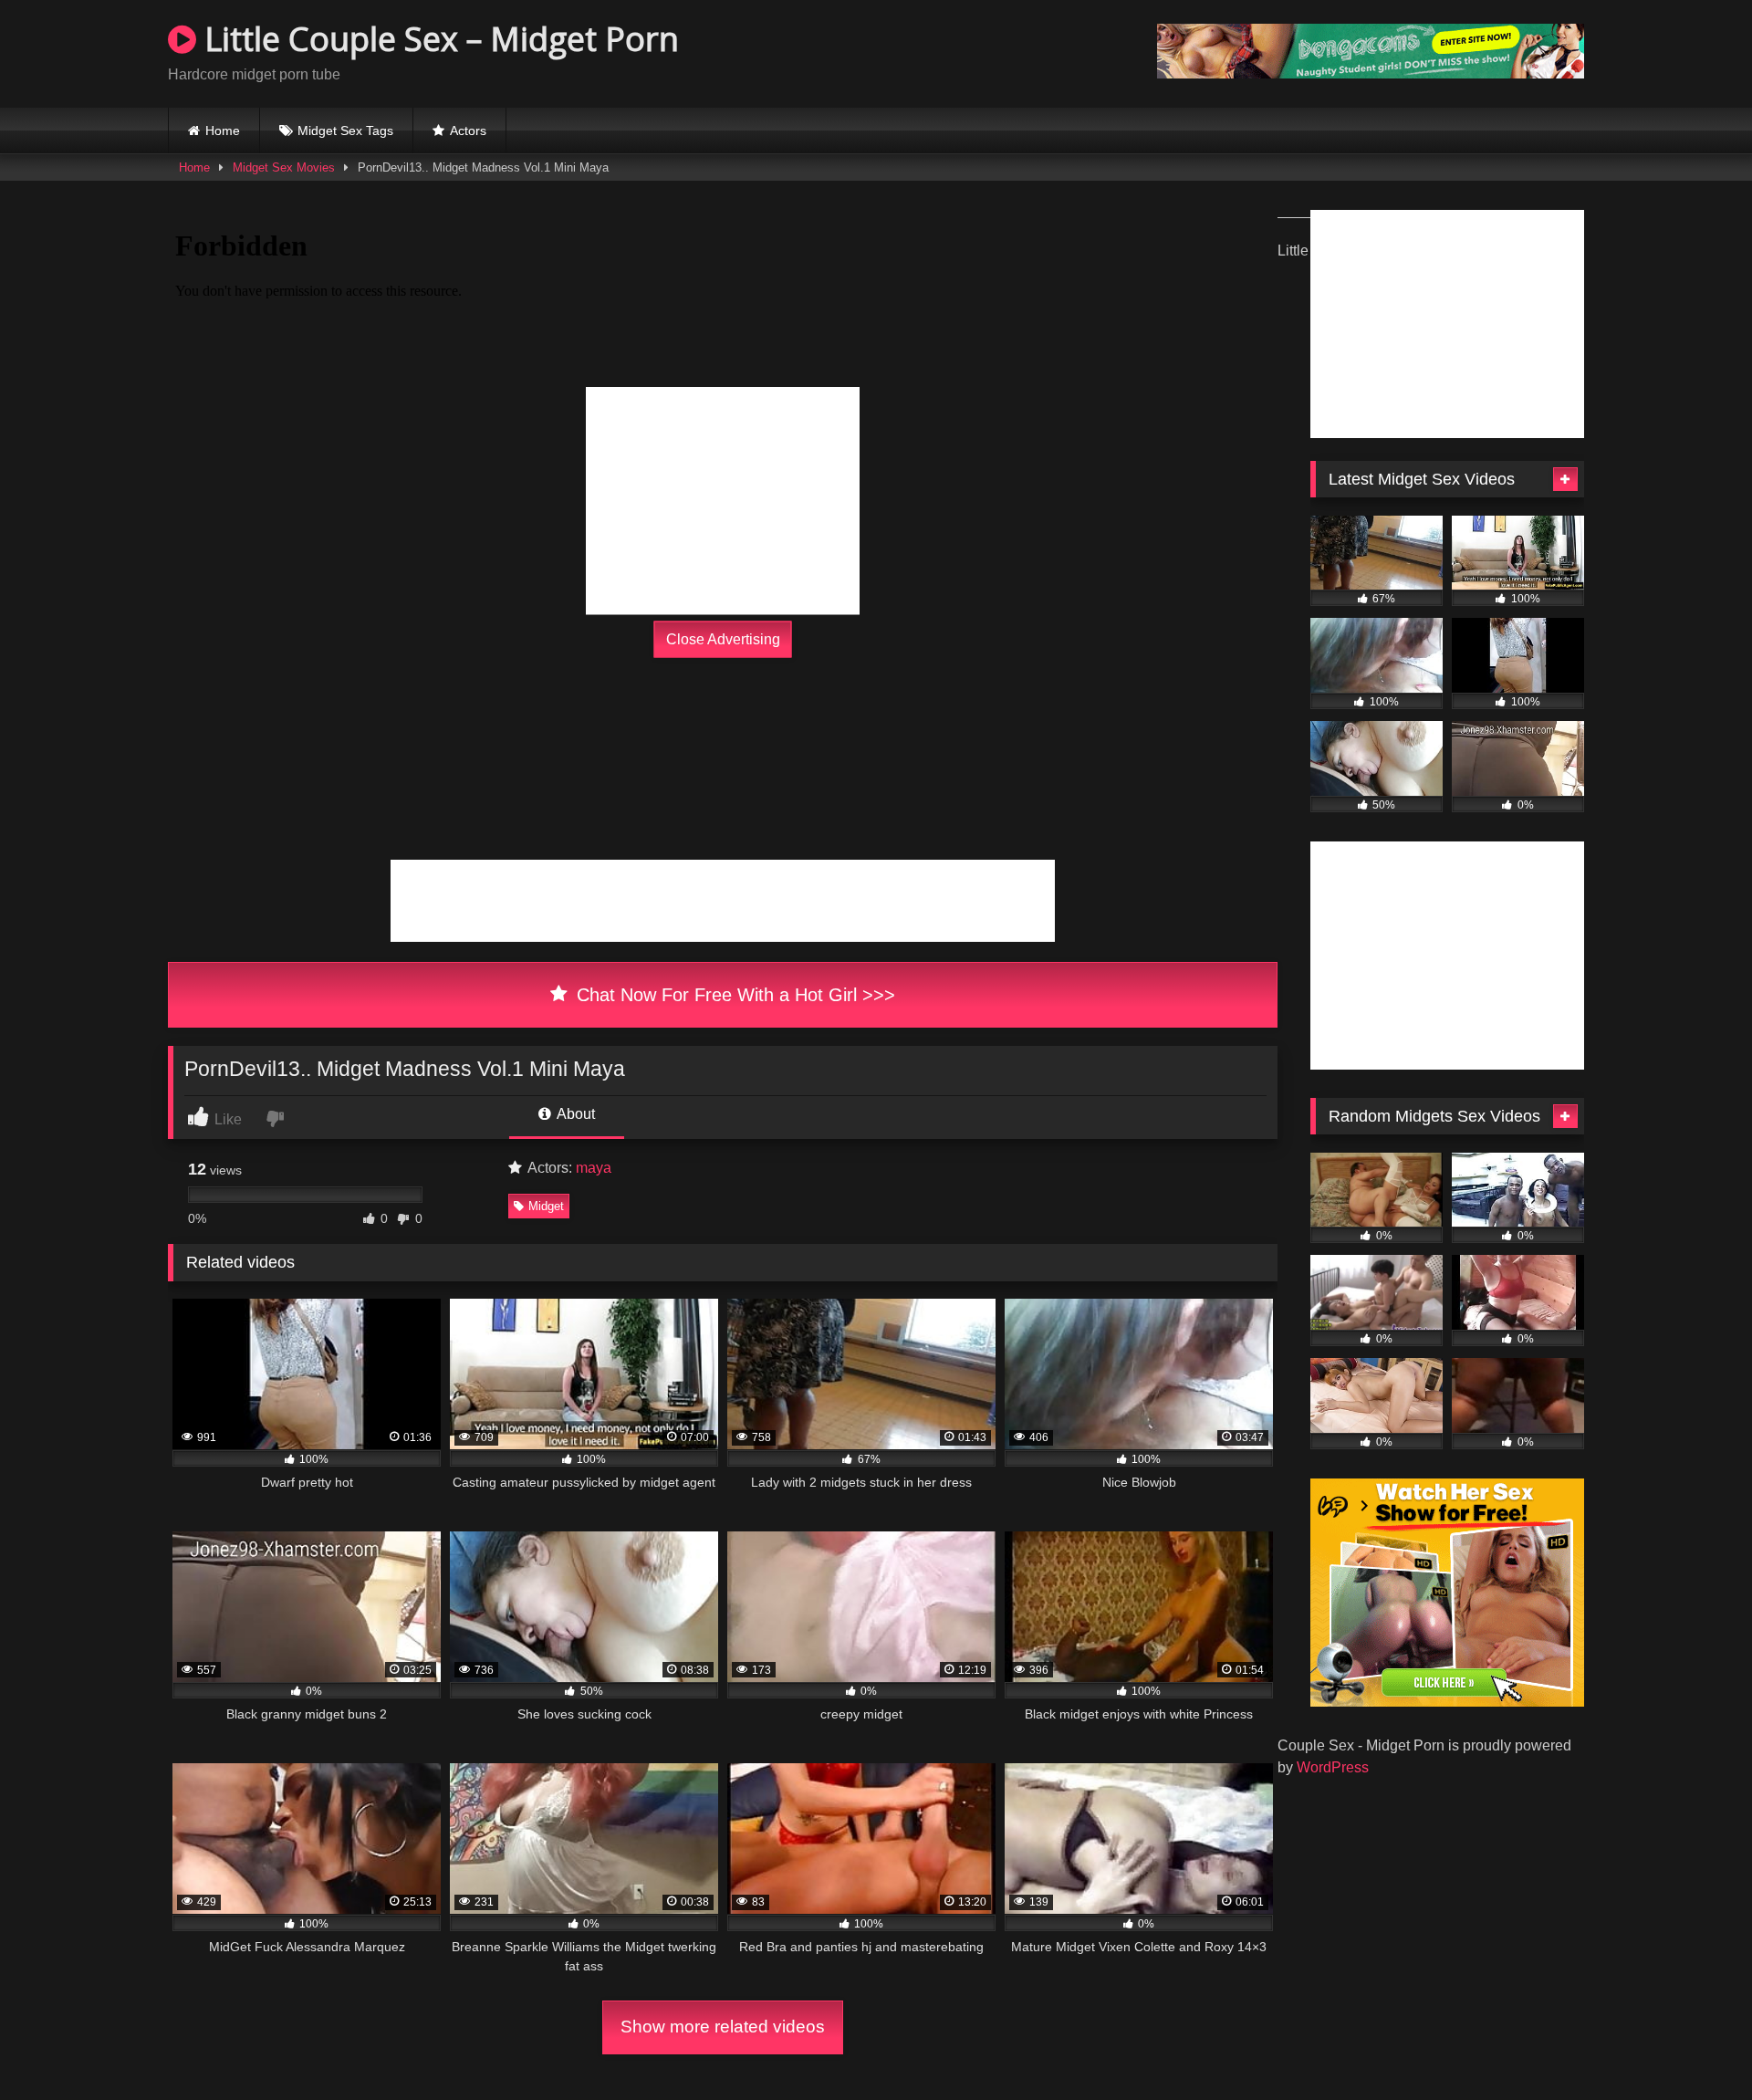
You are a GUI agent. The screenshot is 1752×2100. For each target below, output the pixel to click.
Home (223, 131)
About (574, 1114)
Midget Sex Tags (345, 131)
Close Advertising (723, 639)
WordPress (1333, 1767)
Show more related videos (723, 2027)
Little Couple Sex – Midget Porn (438, 39)
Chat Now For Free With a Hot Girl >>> (733, 995)
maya (594, 1168)
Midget (546, 1206)
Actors (468, 131)
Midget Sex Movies (284, 167)
